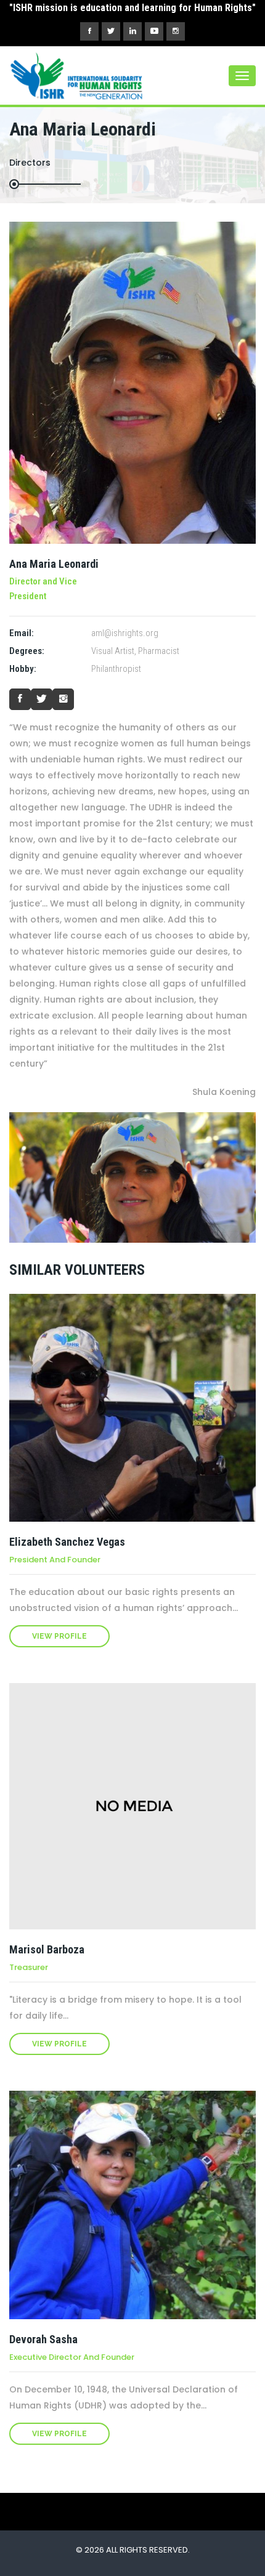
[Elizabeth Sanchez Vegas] (132, 1408)
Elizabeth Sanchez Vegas (67, 1542)
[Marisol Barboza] (132, 1806)
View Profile (59, 1636)
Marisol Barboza (47, 1949)
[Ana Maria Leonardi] (132, 383)
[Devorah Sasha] (132, 2205)
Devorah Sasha (43, 2339)
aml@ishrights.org (125, 633)
